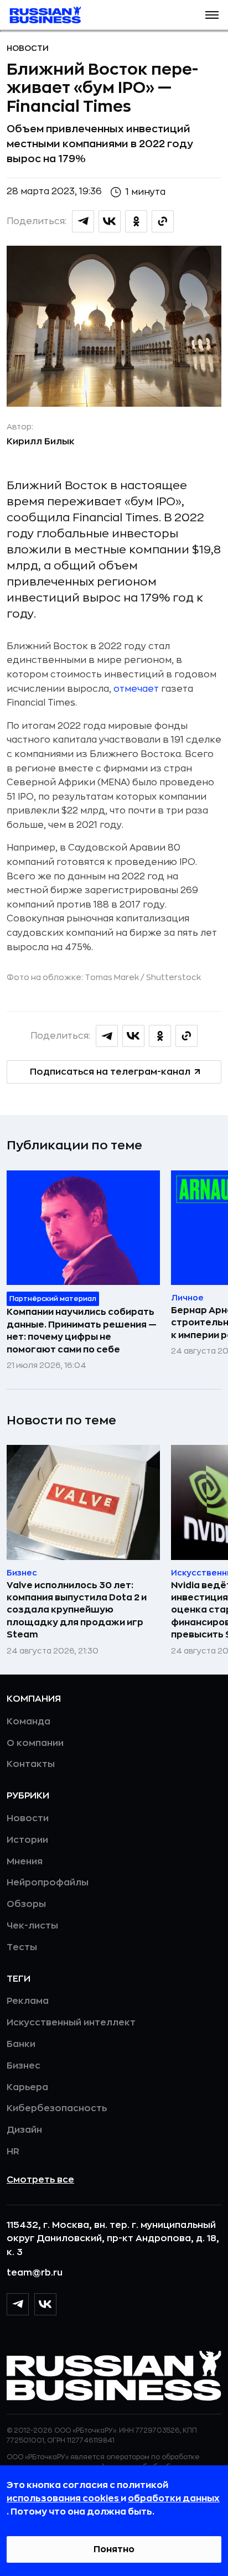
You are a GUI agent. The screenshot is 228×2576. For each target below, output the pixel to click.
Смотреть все (40, 2180)
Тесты (22, 1947)
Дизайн (24, 2130)
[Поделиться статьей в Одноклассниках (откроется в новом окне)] (136, 221)
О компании (35, 1743)
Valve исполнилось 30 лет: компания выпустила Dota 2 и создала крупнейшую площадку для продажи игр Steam (77, 1610)
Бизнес (24, 2066)
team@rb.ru (35, 2273)
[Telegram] (18, 2304)
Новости (28, 48)
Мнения (25, 1862)
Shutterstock (173, 977)
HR (13, 2152)
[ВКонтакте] (45, 2304)
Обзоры (26, 1904)
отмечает (136, 689)
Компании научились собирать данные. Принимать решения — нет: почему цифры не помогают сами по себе (82, 1331)
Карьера (27, 2087)
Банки (21, 2044)
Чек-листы (32, 1926)
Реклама (28, 2001)
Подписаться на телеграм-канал (110, 1072)
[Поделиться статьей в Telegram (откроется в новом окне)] (83, 221)
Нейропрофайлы (48, 1883)
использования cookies (64, 2499)
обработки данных (174, 2499)
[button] (212, 15)
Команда (28, 1722)
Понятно (114, 2549)
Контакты (31, 1764)
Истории (27, 1840)
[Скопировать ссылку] (163, 221)
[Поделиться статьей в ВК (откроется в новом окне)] (110, 221)
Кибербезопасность (57, 2108)
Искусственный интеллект (71, 2023)
